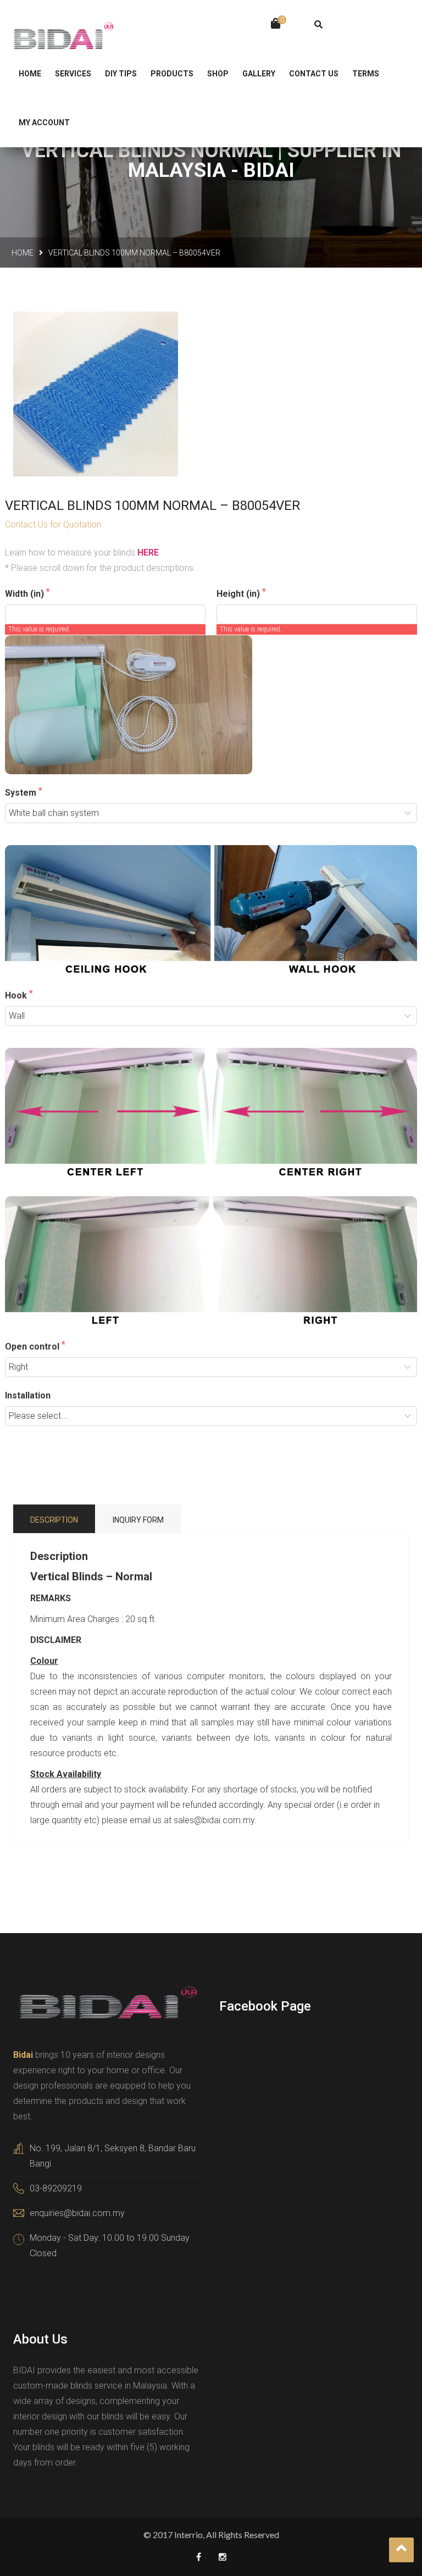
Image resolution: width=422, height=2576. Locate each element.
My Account (44, 123)
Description (54, 1520)
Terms (366, 74)
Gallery (259, 74)
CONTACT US (314, 74)
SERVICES (73, 74)
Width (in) (26, 594)
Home (23, 253)
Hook (17, 995)
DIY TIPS (121, 74)
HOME (30, 74)
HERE (148, 553)
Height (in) (239, 594)
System (22, 793)
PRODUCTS (172, 74)
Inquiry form (138, 1520)
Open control (33, 1347)
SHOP (218, 74)
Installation (28, 1395)
